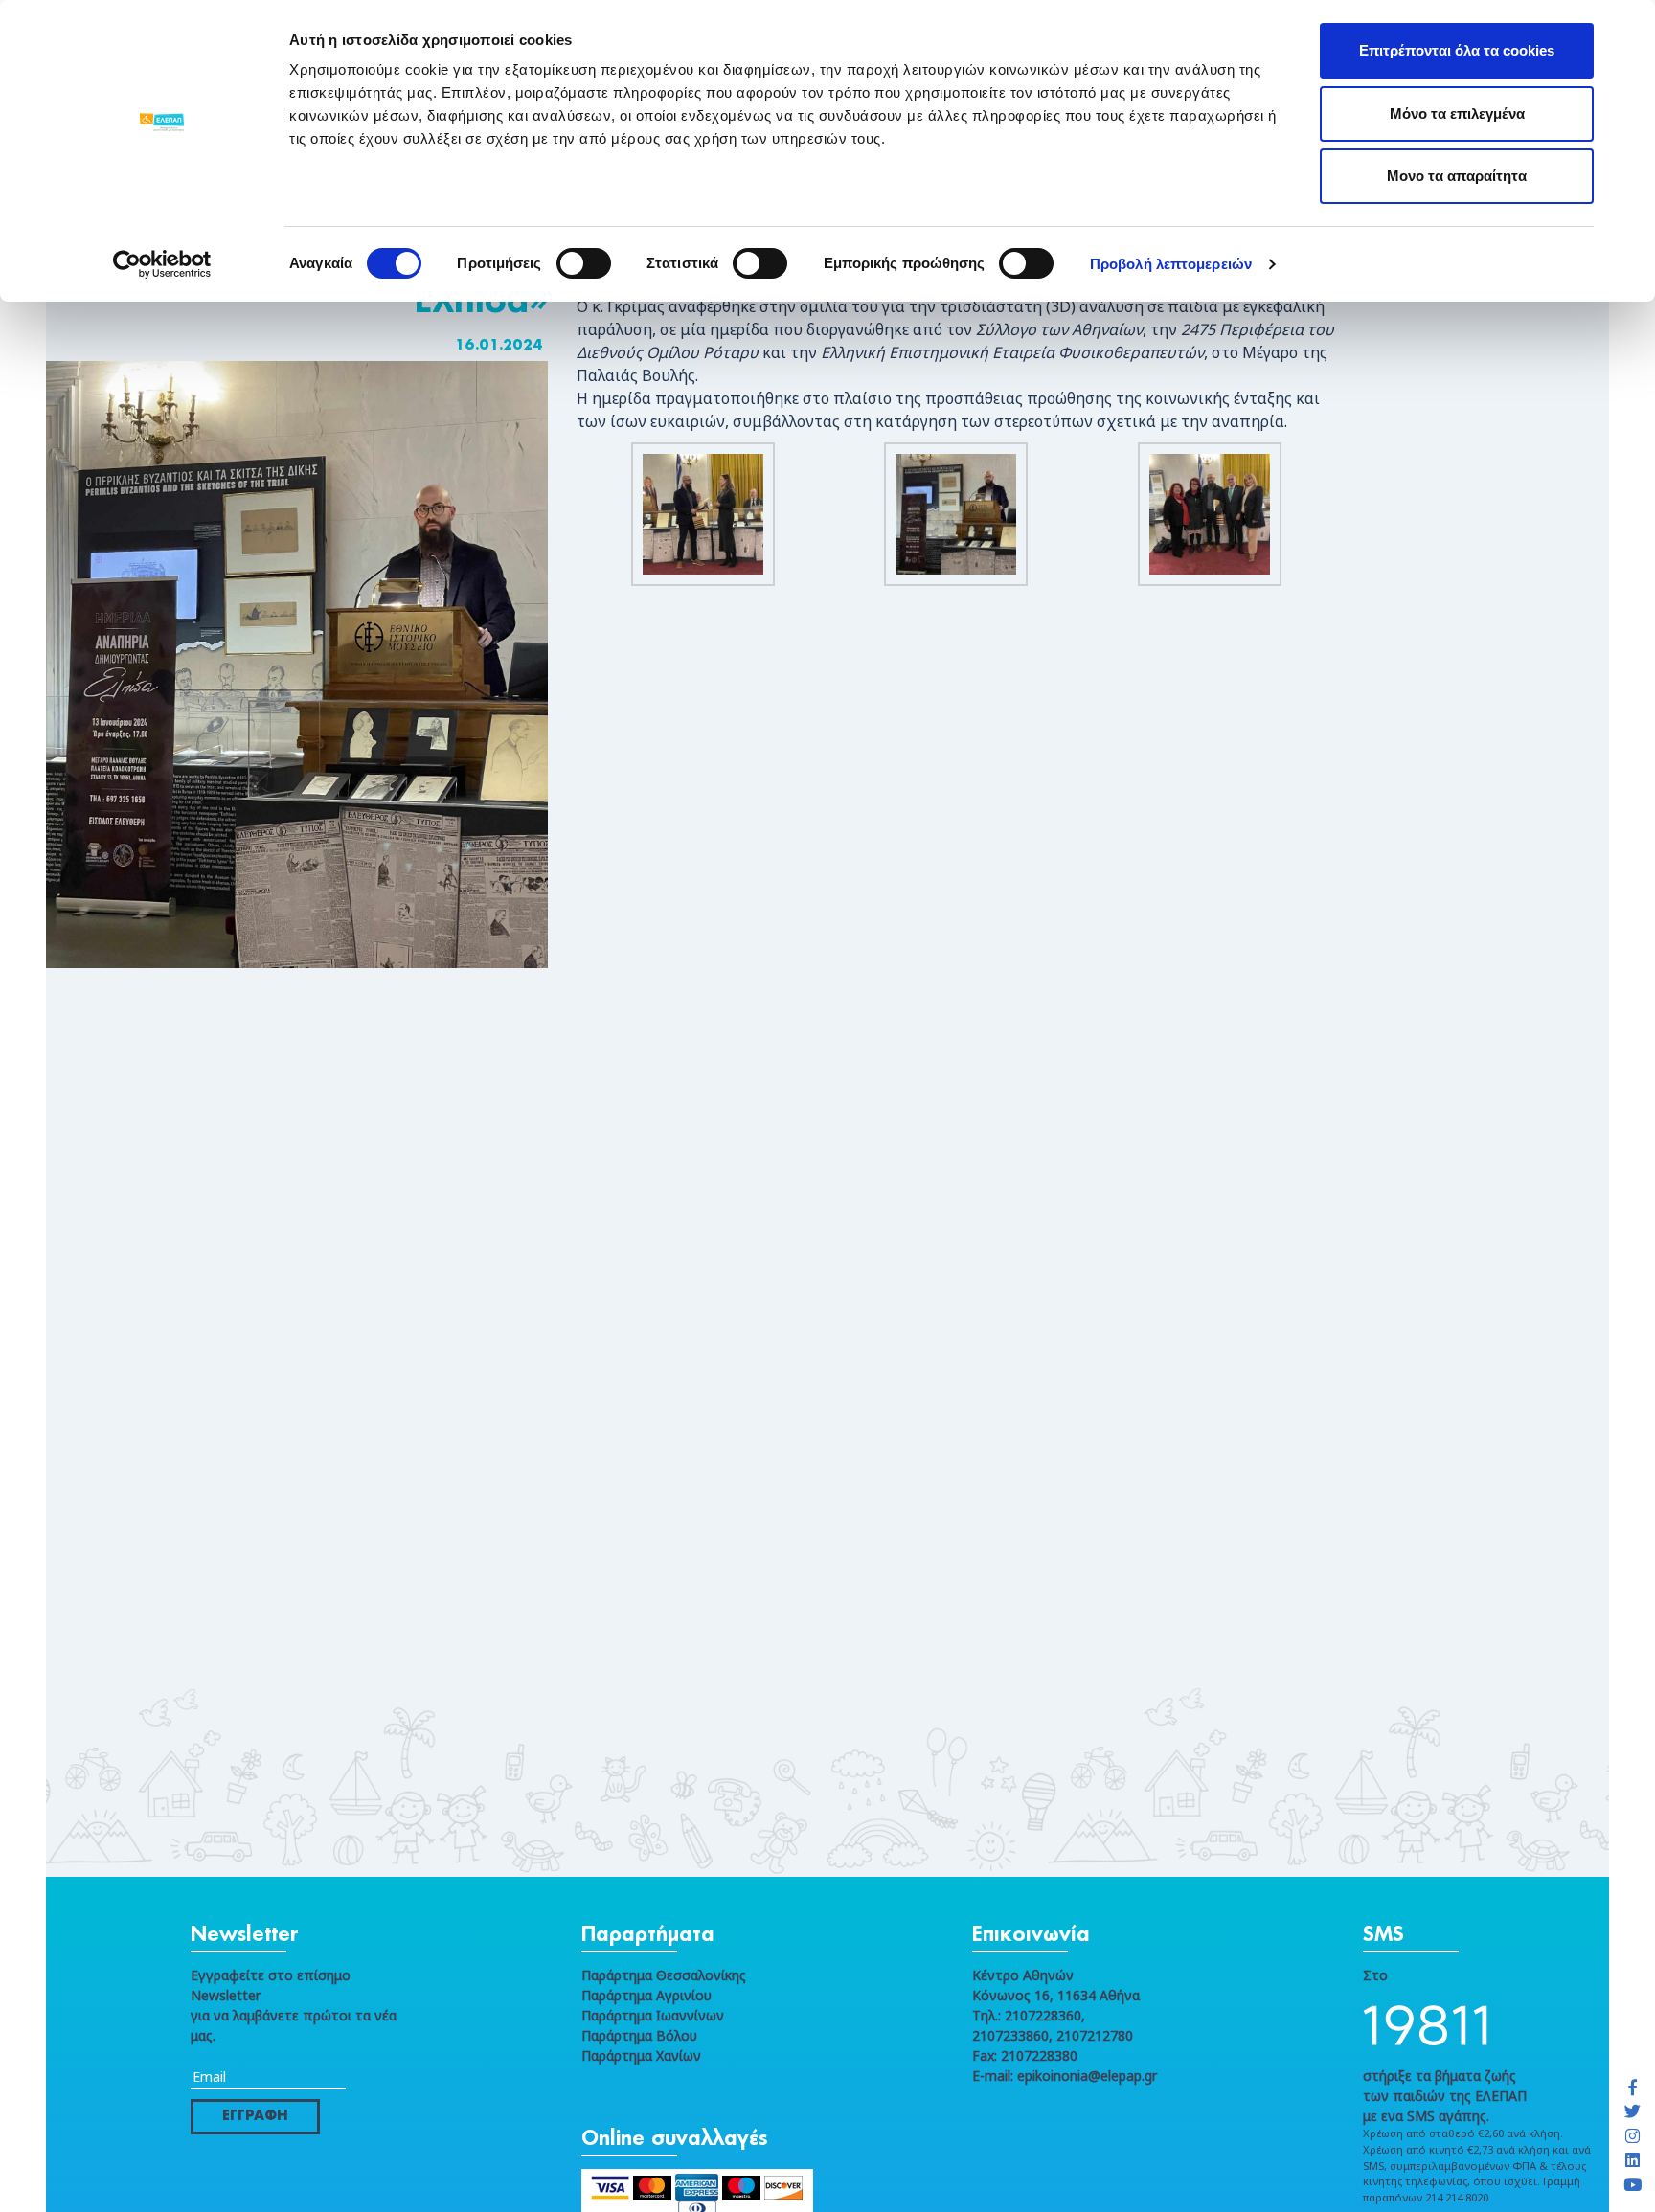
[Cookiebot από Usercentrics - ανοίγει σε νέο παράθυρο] (162, 264)
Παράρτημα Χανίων (641, 2055)
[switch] (584, 263)
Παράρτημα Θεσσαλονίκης (664, 1975)
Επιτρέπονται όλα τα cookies (1457, 50)
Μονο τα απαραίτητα (1457, 176)
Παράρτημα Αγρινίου (646, 1995)
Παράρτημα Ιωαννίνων (653, 2015)
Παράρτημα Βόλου (639, 2035)
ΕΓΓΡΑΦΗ (255, 2116)
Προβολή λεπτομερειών (1171, 264)
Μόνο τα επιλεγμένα (1457, 113)
